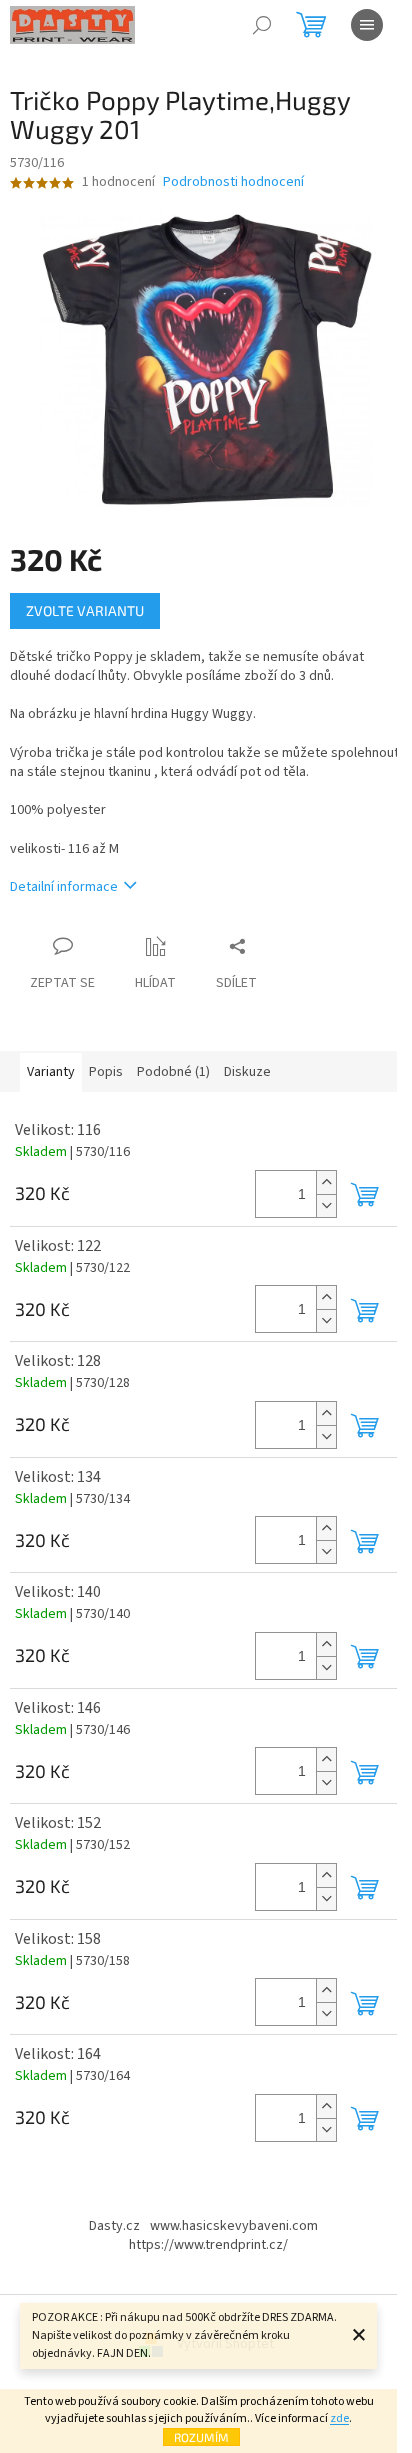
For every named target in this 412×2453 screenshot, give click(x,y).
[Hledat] (262, 25)
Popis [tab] (106, 1072)
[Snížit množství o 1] (326, 1205)
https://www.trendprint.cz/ (208, 2245)
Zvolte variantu (85, 610)
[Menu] (367, 25)
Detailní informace (64, 887)
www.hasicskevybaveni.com (234, 2226)
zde (339, 2418)
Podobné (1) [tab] (173, 1072)
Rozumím (201, 2437)
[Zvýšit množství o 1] (326, 1182)
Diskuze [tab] (247, 1072)
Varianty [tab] (51, 1072)
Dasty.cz (114, 2226)
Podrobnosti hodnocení (233, 182)
